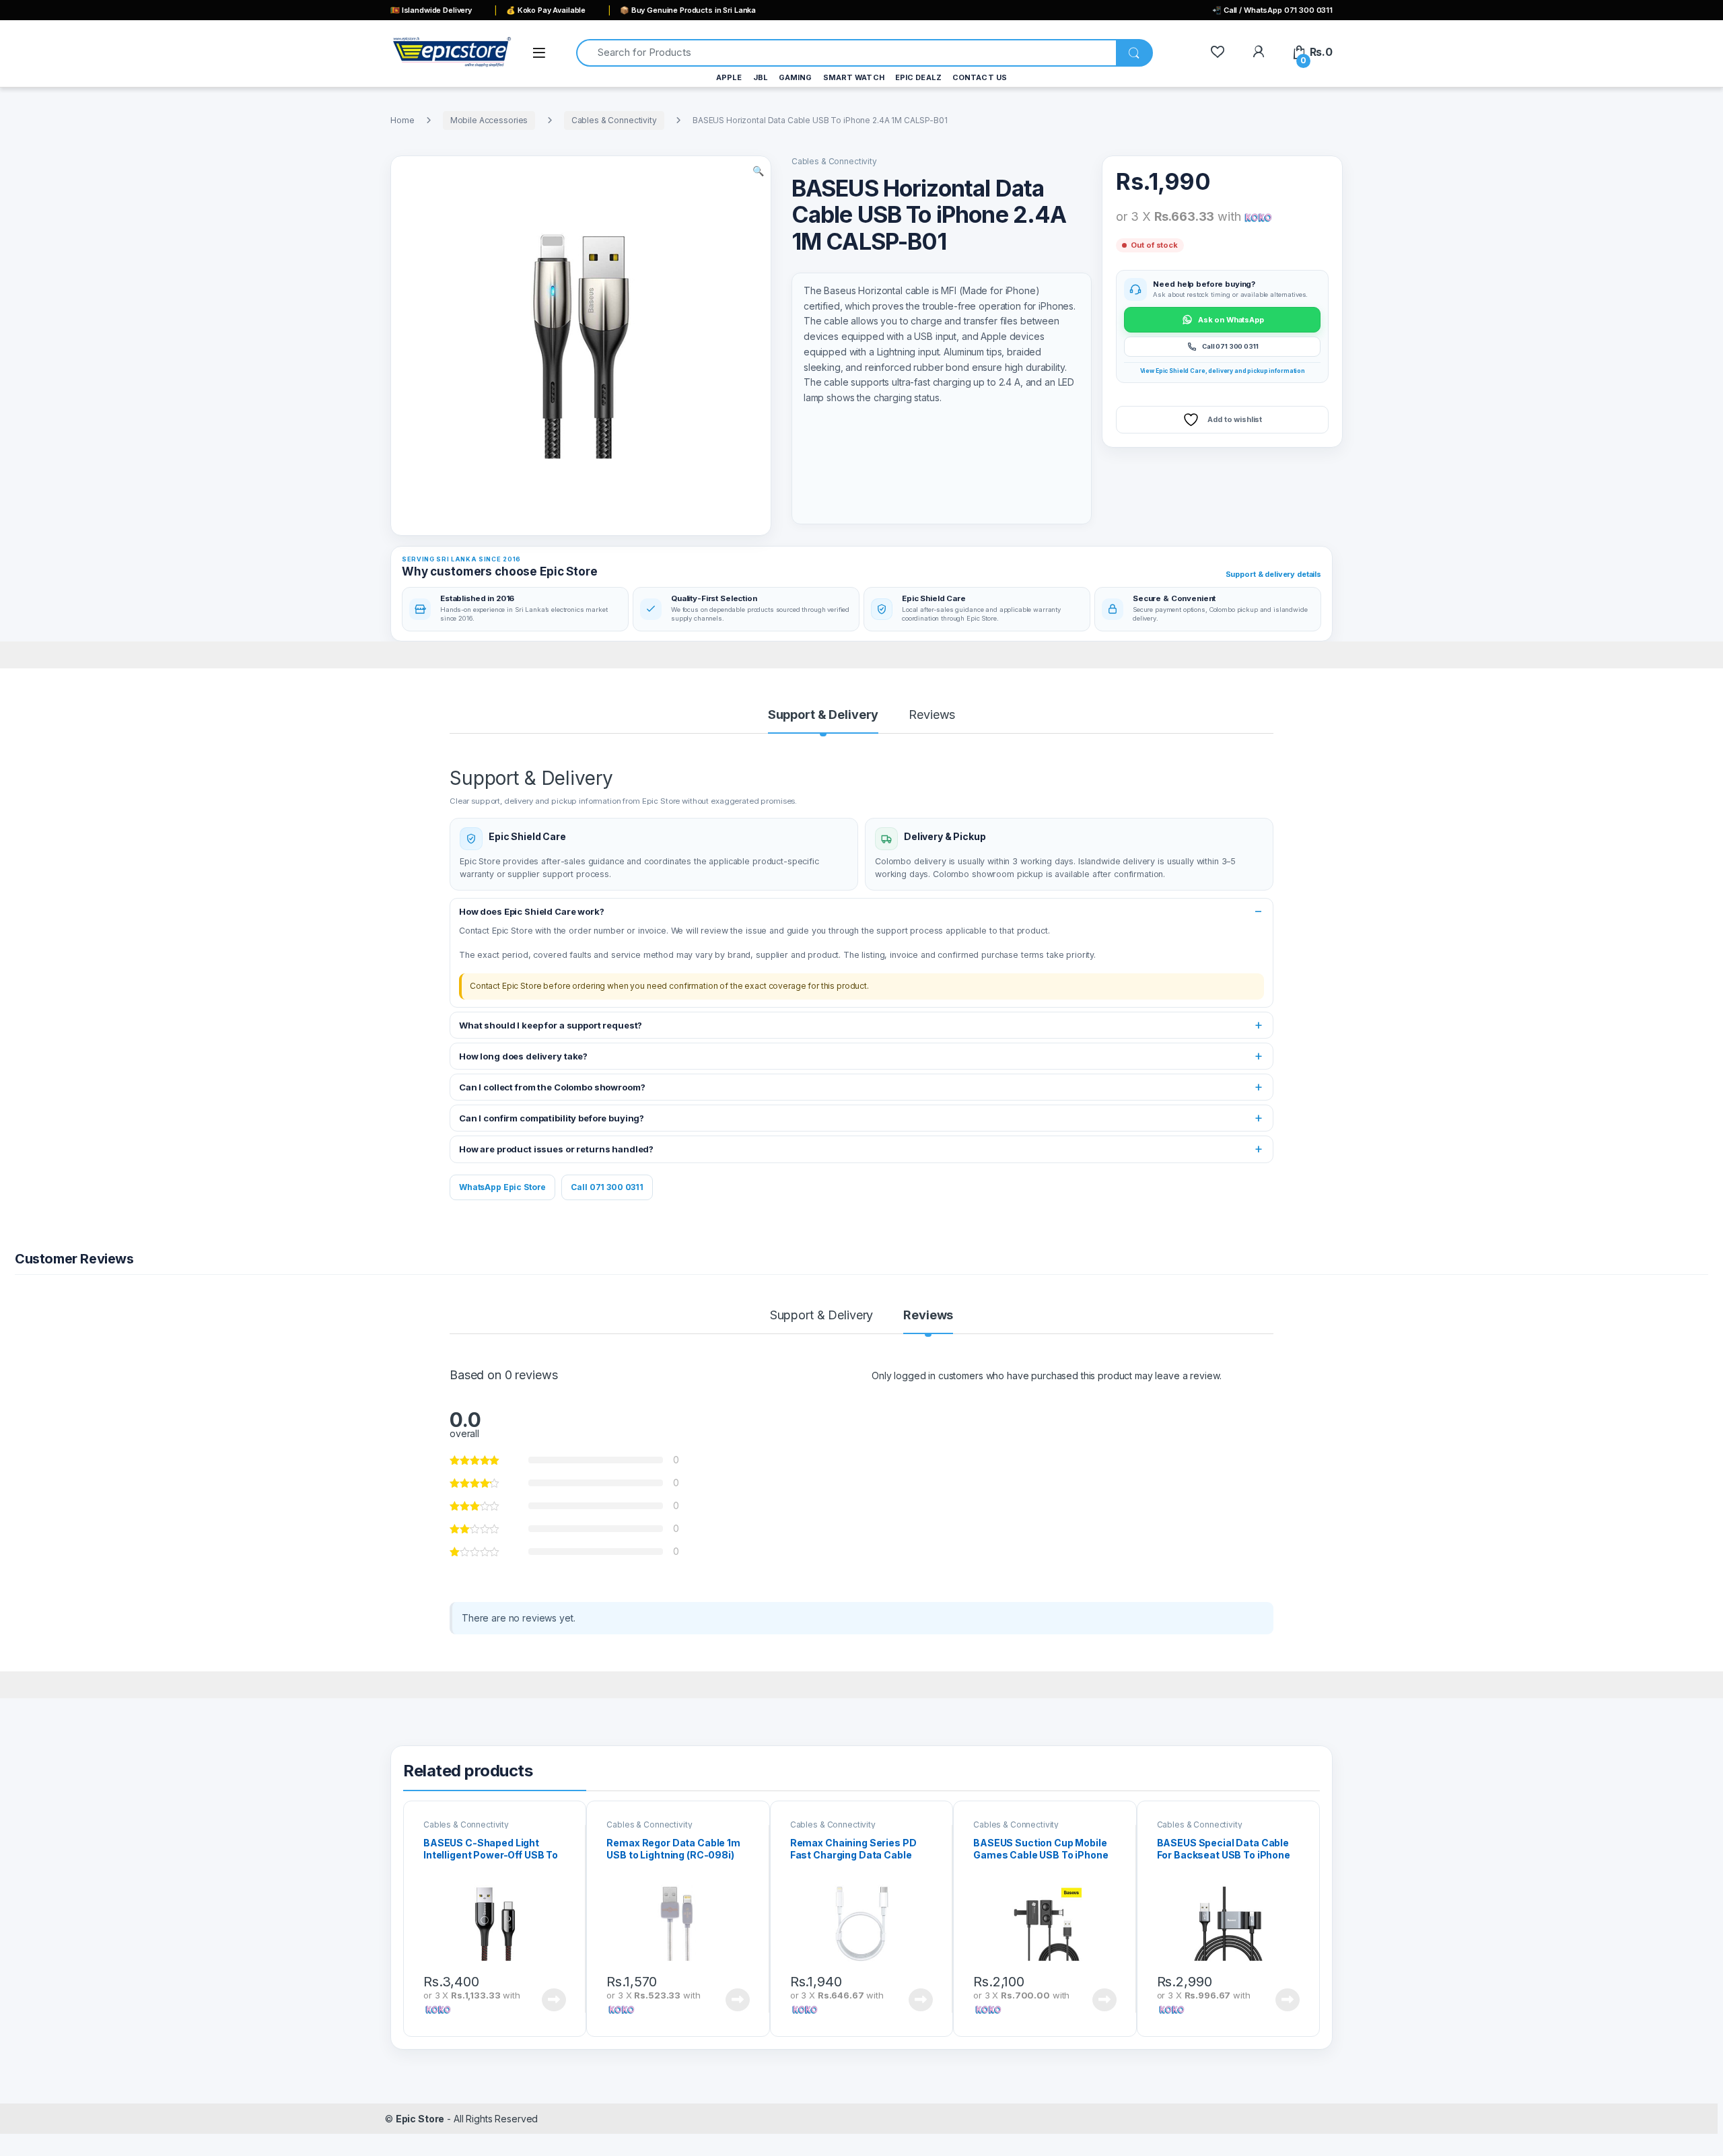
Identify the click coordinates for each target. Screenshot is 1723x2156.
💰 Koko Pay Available (546, 10)
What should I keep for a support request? (551, 1025)
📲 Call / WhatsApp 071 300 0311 (1272, 10)
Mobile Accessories (489, 120)
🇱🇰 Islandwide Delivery (431, 10)
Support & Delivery (823, 715)
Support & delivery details (1273, 574)
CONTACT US (980, 77)
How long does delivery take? (523, 1056)
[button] (758, 171)
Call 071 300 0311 (607, 1187)
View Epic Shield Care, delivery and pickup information (1223, 371)
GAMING (796, 77)
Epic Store (420, 2119)
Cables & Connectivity (614, 120)
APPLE (729, 77)
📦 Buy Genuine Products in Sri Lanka (688, 10)
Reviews (932, 715)
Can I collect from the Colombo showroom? (552, 1087)
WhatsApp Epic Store (502, 1187)
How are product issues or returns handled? (556, 1149)
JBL (761, 77)
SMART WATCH (854, 77)
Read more (554, 2000)
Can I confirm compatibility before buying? (552, 1118)
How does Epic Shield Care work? (532, 911)
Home (402, 120)
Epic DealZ (918, 77)
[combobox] (846, 53)
